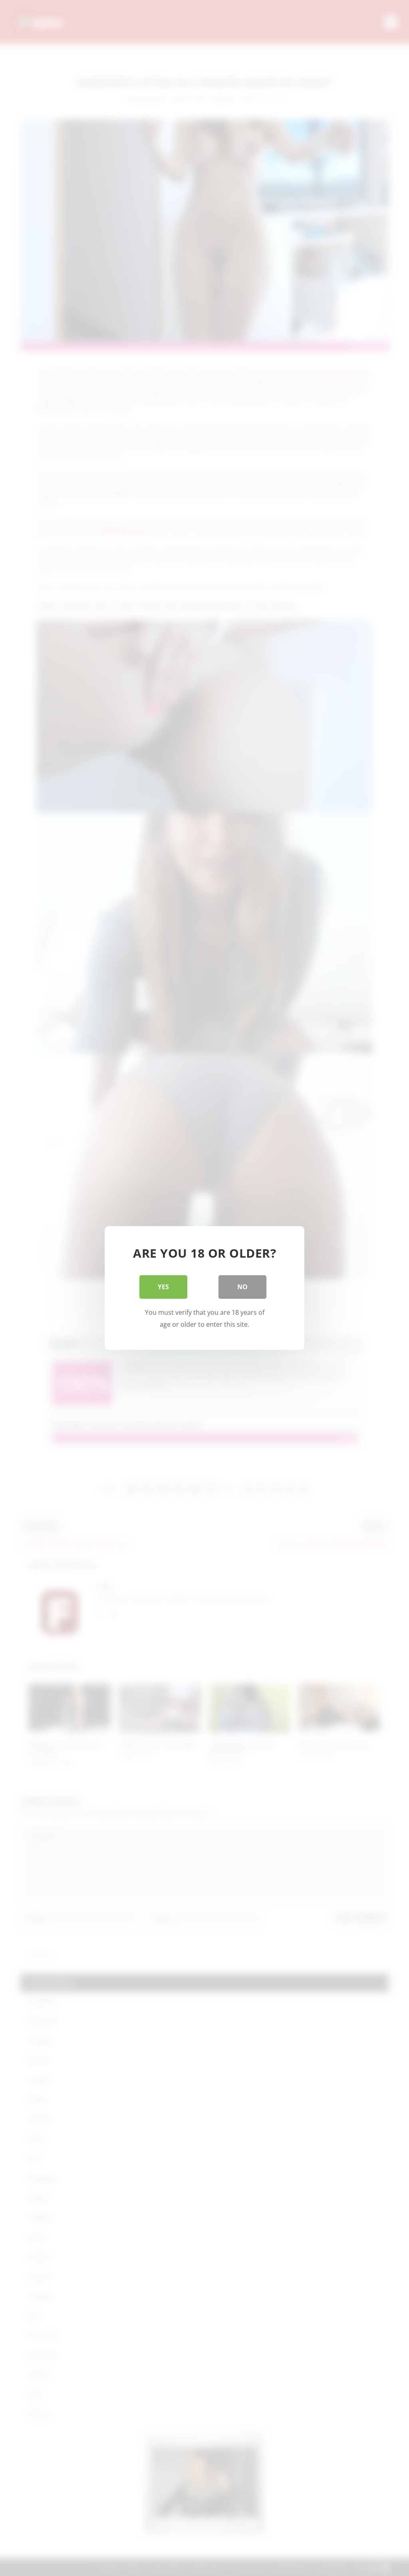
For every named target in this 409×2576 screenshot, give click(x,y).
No (242, 1287)
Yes (163, 1287)
